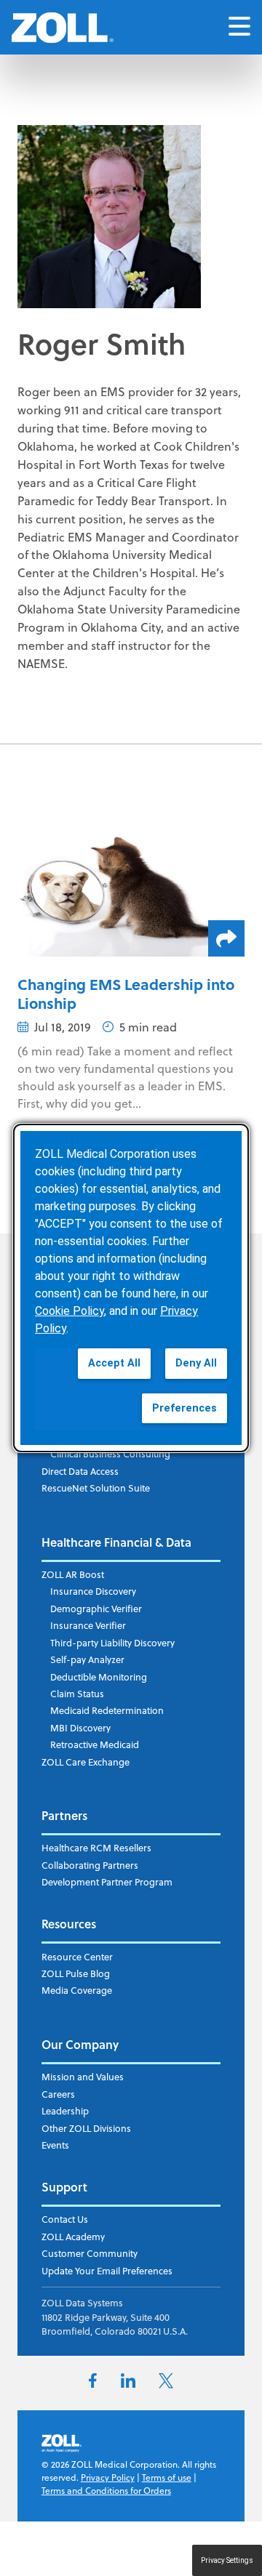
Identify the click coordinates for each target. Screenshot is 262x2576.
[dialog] (131, 1288)
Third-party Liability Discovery (112, 1643)
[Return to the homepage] (63, 28)
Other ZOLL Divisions (86, 2128)
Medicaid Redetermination (107, 1710)
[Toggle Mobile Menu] (239, 27)
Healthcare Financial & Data (116, 1542)
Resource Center (77, 1957)
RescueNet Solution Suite (96, 1488)
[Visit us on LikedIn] (128, 2383)
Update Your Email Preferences (107, 2271)
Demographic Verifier (96, 1609)
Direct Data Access (80, 1471)
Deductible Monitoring (99, 1677)
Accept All (114, 1363)
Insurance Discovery (93, 1591)
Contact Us (65, 2219)
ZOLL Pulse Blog (76, 1973)
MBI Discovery (80, 1728)
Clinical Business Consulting (110, 1454)
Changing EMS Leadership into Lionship (126, 993)
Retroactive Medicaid (95, 1744)
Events (55, 2145)
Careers (58, 2094)
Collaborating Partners (90, 1865)
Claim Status (77, 1694)
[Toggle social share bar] (226, 938)
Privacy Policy (108, 2478)
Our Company (80, 2044)
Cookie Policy (70, 1311)
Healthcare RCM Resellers (96, 1848)
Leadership (65, 2111)
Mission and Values (83, 2077)
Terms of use (167, 2478)
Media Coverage (77, 1990)
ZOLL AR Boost (73, 1574)
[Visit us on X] (166, 2384)
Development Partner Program (107, 1882)
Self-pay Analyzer (87, 1659)
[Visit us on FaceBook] (93, 2383)
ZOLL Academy (73, 2237)
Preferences (184, 1408)
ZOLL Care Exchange (86, 1762)
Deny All (196, 1363)
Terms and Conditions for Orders (106, 2491)
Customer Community (90, 2253)
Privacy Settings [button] (227, 2560)
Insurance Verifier (88, 1625)
